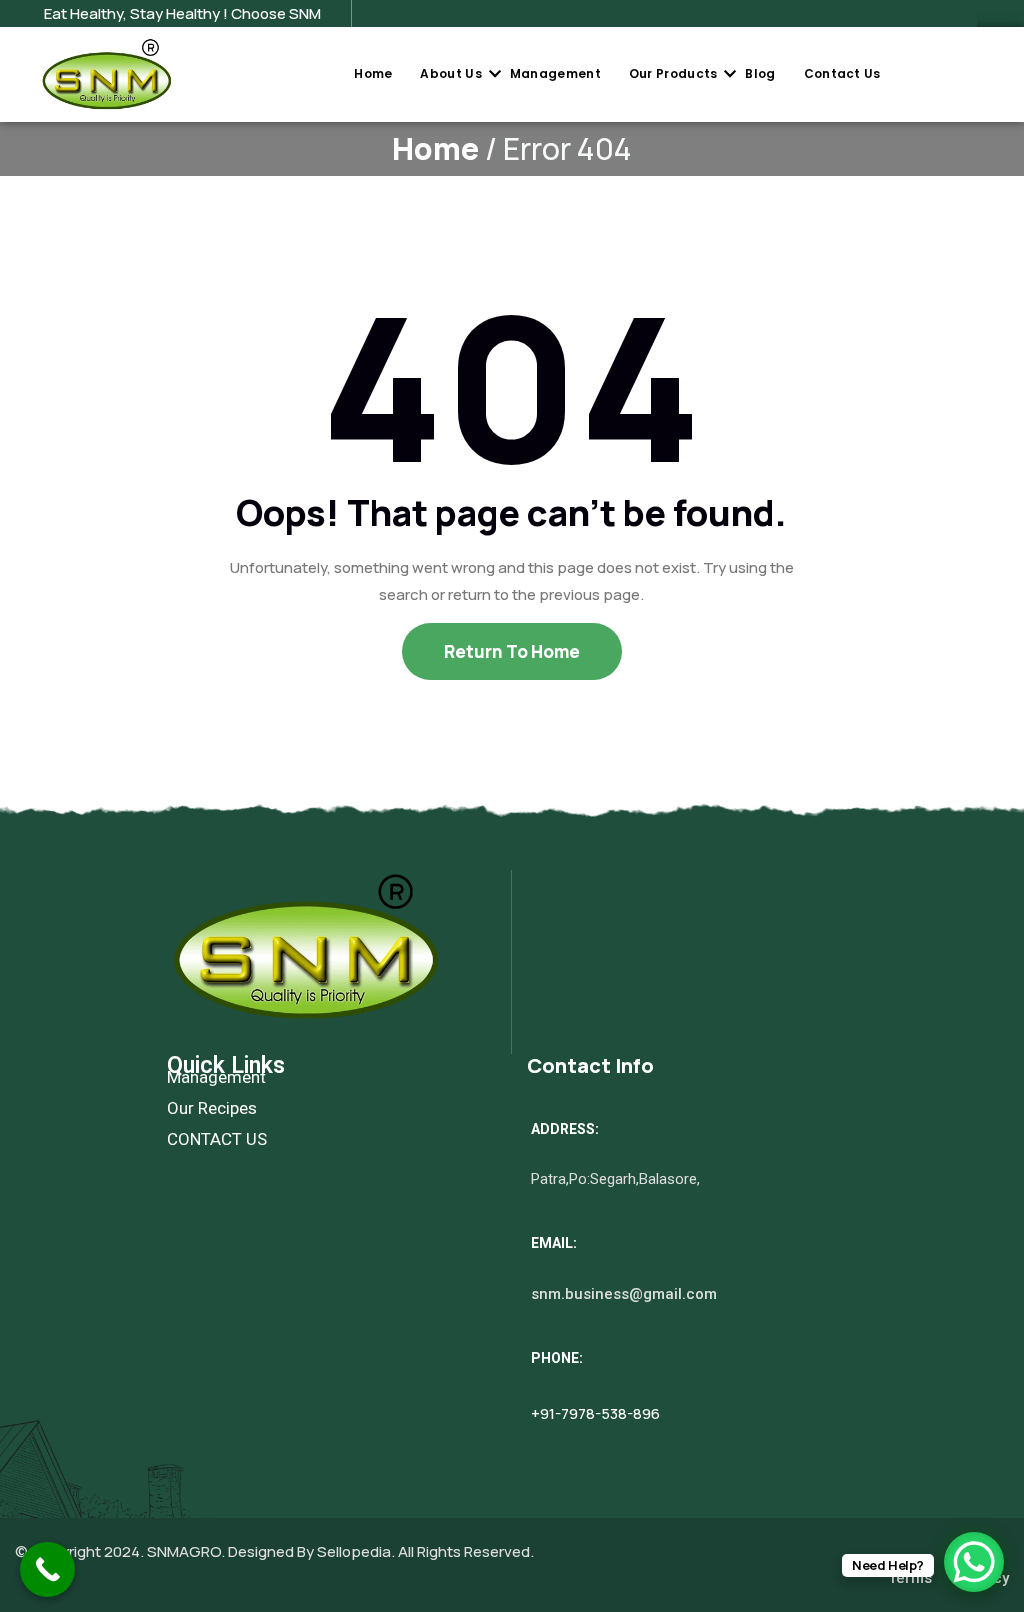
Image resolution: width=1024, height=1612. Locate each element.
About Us (450, 73)
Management (555, 73)
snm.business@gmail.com (624, 1294)
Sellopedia (352, 1551)
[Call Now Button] (47, 1569)
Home (373, 73)
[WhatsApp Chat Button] (974, 1562)
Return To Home (512, 651)
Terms (910, 1578)
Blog (760, 73)
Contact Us (842, 73)
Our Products (673, 73)
